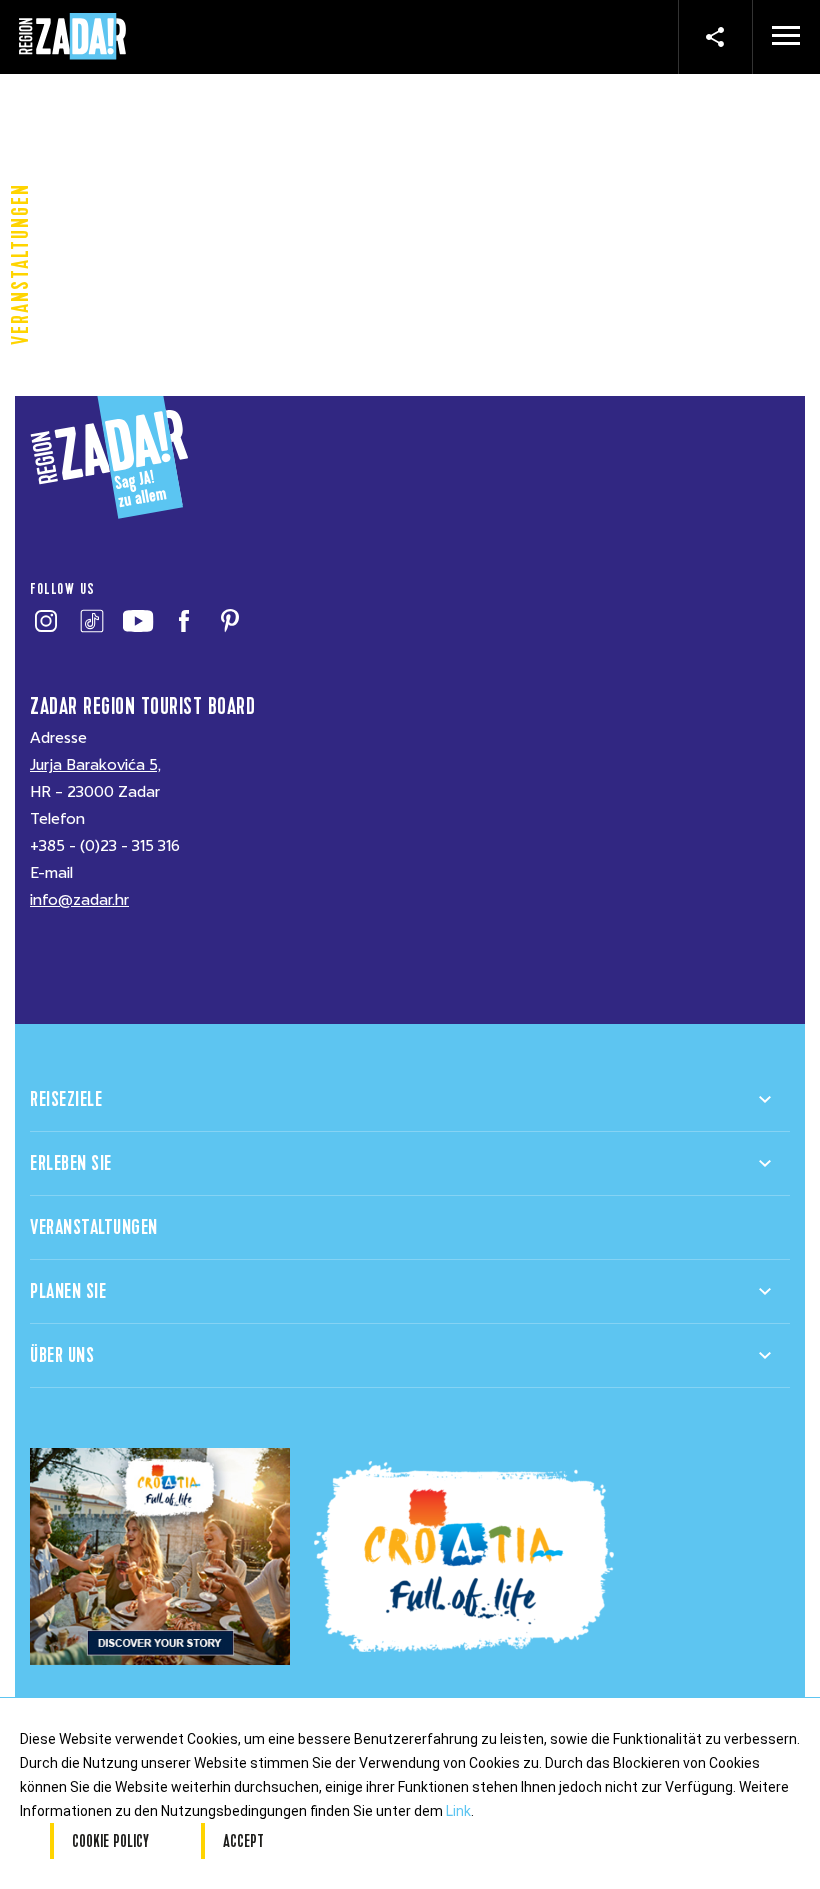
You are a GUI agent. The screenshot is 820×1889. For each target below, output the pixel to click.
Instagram (45, 621)
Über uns (62, 1355)
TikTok (91, 621)
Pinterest (229, 621)
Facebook (183, 621)
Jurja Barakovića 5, (95, 765)
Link (458, 1811)
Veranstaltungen (94, 1227)
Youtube (137, 621)
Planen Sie (68, 1291)
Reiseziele (66, 1099)
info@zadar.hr (79, 900)
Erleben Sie (71, 1163)
